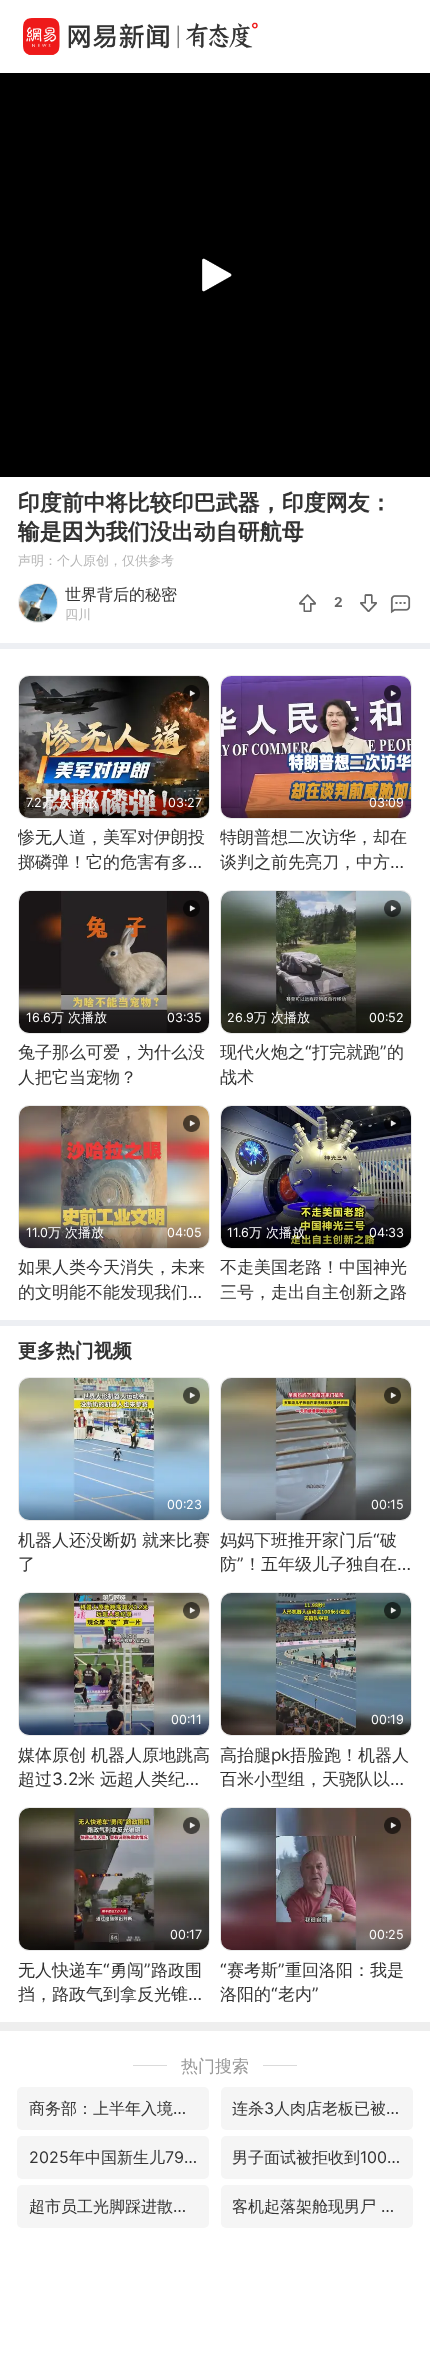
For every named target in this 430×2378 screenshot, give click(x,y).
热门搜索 (215, 2065)
